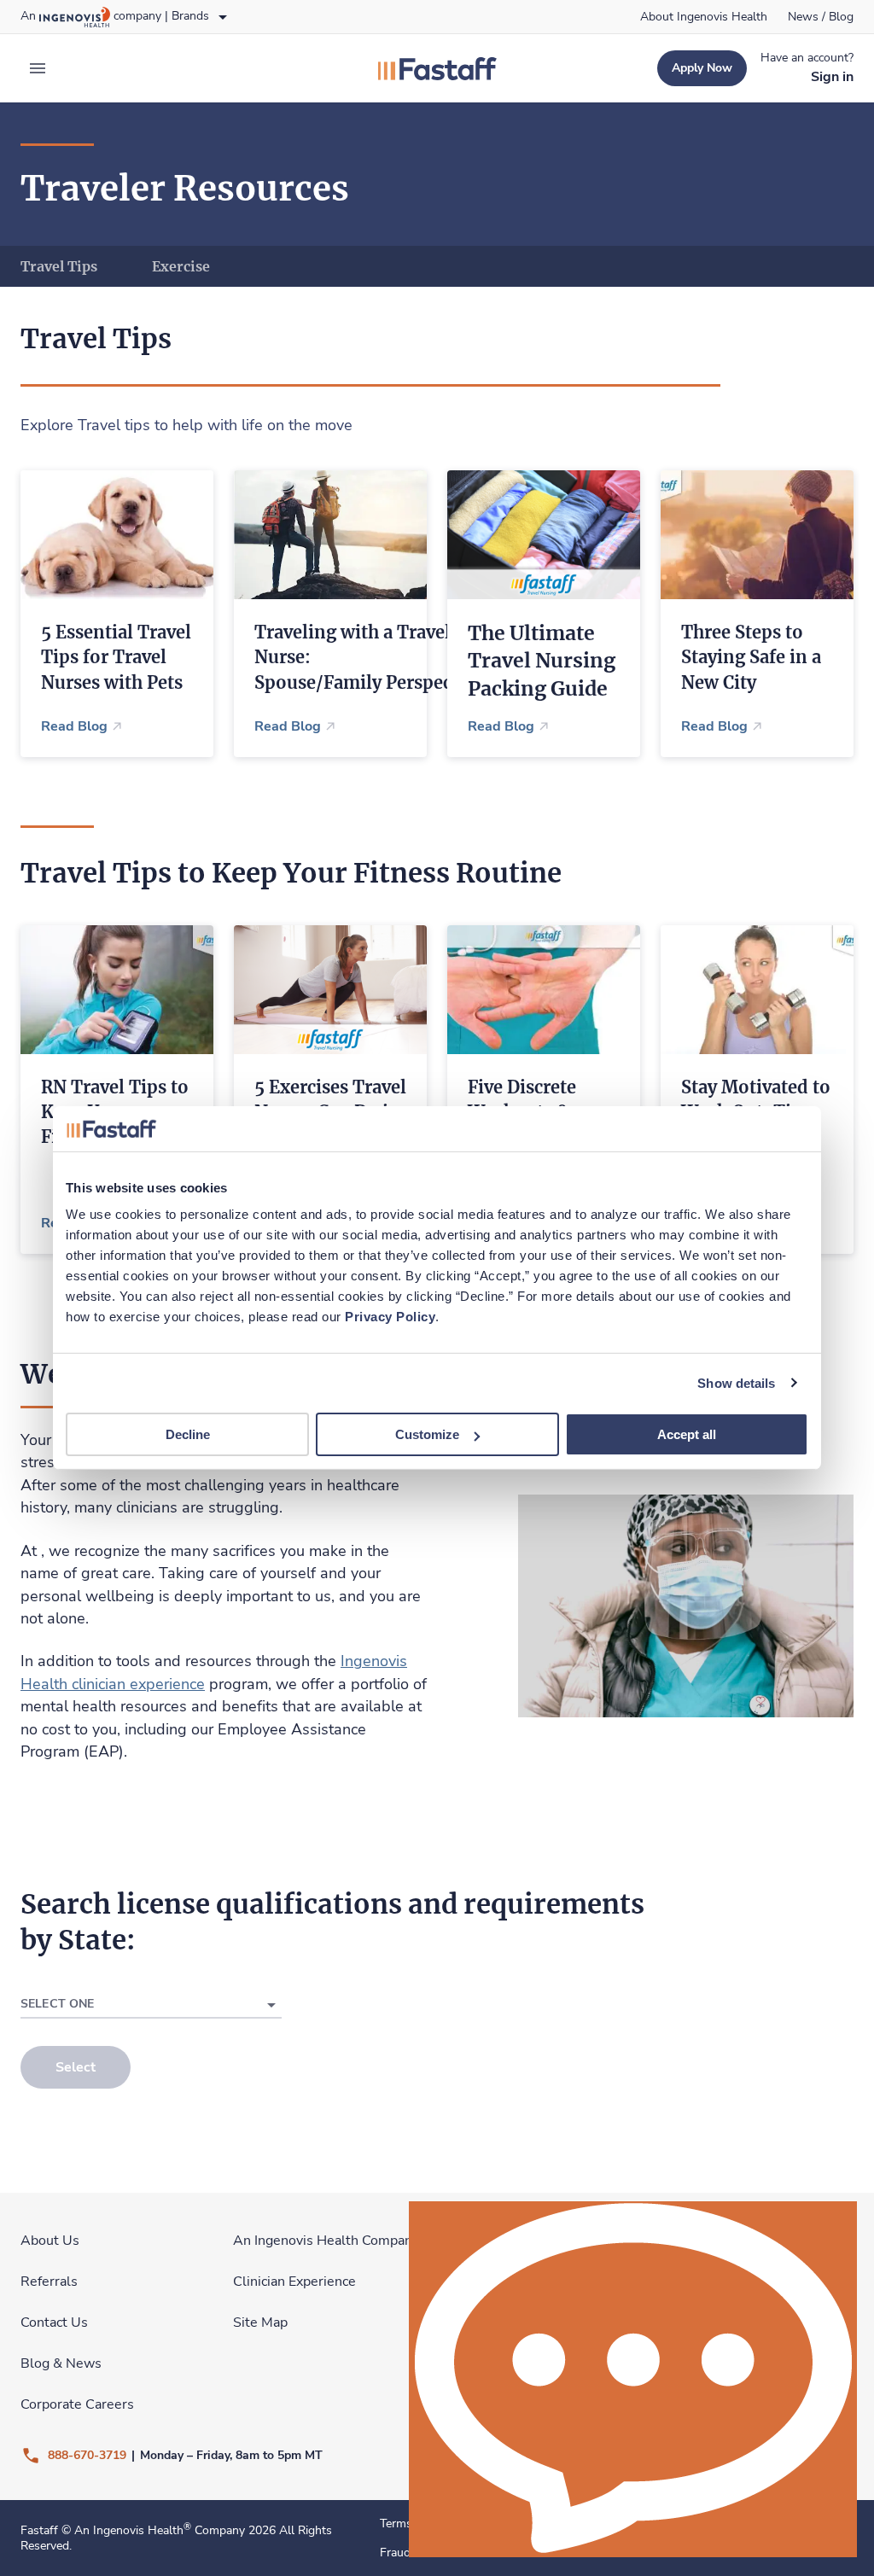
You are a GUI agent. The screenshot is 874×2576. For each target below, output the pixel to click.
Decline (188, 1434)
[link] (704, 17)
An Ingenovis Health (133, 2530)
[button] (151, 2005)
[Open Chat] (633, 2379)
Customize (427, 1434)
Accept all (687, 1434)
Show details (736, 1382)
